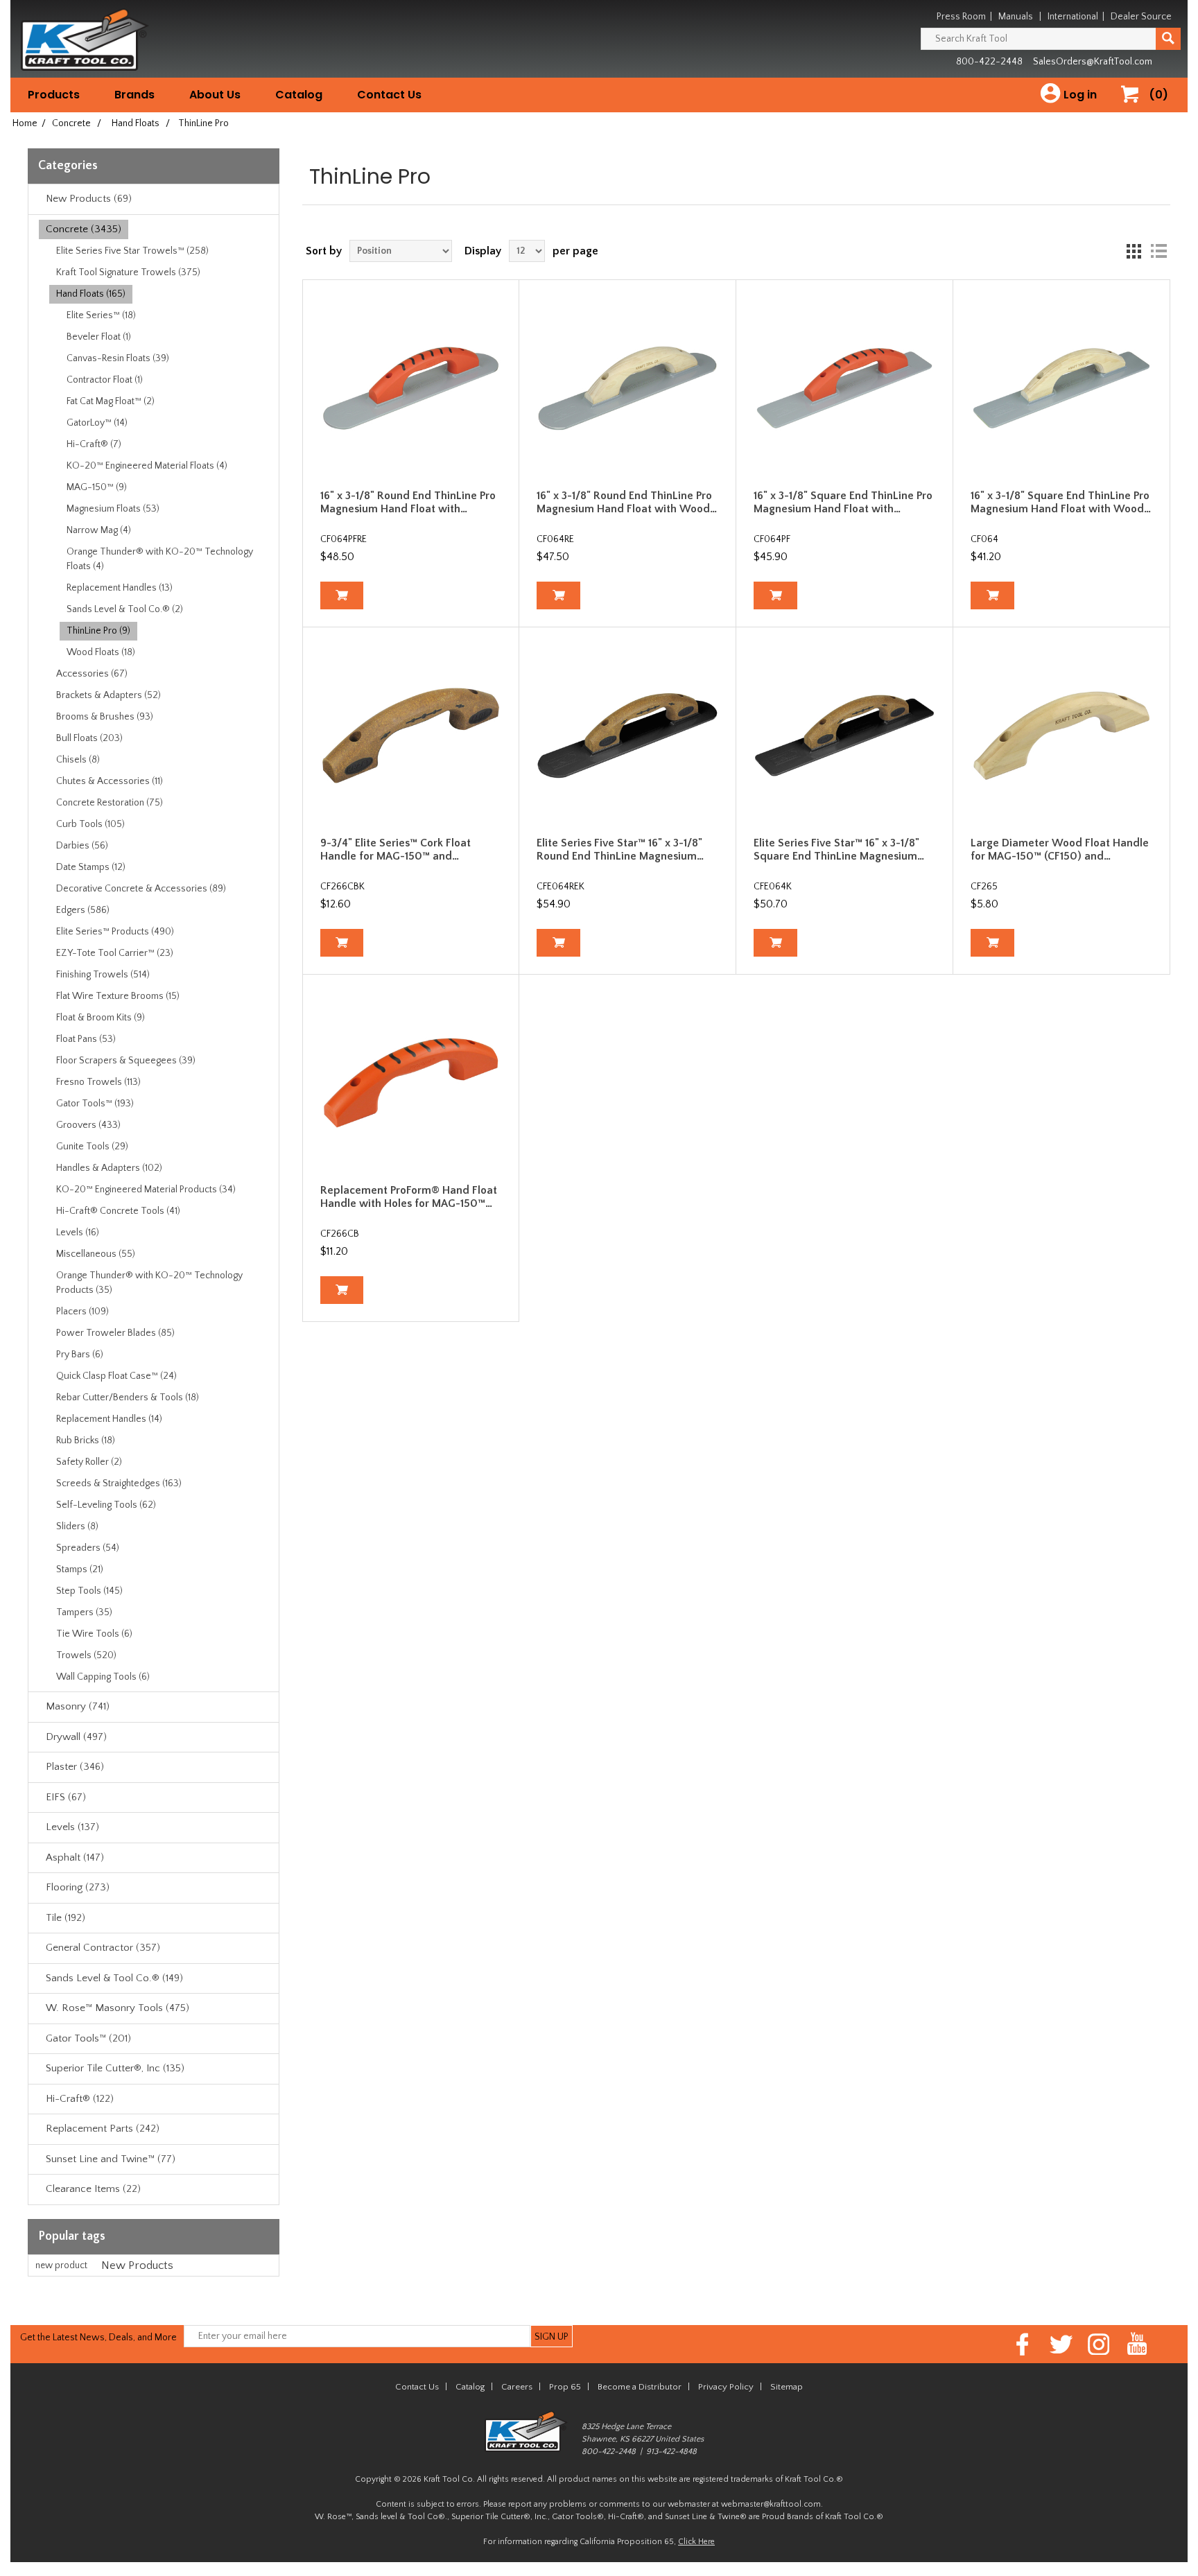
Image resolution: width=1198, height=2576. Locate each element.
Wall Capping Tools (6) (103, 1677)
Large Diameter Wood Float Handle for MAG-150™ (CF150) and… (1060, 850)
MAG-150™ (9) (97, 487)
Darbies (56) (82, 846)
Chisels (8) (78, 760)
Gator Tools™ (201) (88, 2038)
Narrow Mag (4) (99, 530)
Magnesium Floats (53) (113, 509)
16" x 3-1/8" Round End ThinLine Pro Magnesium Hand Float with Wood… (627, 502)
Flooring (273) (78, 1887)
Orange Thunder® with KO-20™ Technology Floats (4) (160, 559)
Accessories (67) (92, 674)
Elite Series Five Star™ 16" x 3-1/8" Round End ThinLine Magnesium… (620, 850)
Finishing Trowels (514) (103, 975)
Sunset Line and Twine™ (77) (111, 2159)
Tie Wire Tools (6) (94, 1634)
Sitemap (787, 2387)
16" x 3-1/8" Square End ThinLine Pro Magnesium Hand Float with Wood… (1061, 502)
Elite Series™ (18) (101, 315)
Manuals (1016, 17)
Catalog (299, 95)
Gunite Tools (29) (92, 1147)
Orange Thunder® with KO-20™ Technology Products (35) (149, 1283)
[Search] (1168, 39)
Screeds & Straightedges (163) (119, 1483)
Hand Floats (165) (91, 294)
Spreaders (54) (88, 1548)
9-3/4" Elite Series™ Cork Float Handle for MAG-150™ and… (396, 850)
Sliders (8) (77, 1526)
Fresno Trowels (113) (98, 1082)
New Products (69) (89, 199)
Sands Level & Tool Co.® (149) (114, 1978)
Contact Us (389, 95)
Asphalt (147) (75, 1857)
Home (25, 123)
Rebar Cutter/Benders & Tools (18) (128, 1398)
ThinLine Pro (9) (98, 631)
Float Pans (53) (86, 1039)
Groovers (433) (88, 1125)
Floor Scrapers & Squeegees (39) (126, 1061)
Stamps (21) (80, 1569)
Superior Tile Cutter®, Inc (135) (115, 2068)
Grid (1134, 251)
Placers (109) (83, 1312)
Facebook (1023, 2344)
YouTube (1137, 2344)
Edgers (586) (83, 910)
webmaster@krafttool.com (771, 2504)
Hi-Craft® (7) (94, 444)
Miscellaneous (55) (96, 1254)
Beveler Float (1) (99, 337)
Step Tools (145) (89, 1591)
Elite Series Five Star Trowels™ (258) (132, 251)
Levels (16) (78, 1233)
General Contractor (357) (103, 1948)
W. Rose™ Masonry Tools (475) (118, 2008)
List (1158, 251)
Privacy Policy (726, 2387)
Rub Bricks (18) (86, 1441)
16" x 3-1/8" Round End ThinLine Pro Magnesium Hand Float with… (408, 502)
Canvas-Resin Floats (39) (118, 358)
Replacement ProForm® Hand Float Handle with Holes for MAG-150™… (409, 1197)
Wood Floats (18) (101, 652)
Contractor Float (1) (105, 380)
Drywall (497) (76, 1737)
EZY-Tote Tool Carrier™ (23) (115, 953)
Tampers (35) (84, 1612)
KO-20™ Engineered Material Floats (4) (147, 466)
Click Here (696, 2542)
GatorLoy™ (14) (97, 423)
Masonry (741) (78, 1706)
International (1073, 17)
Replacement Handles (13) (120, 588)
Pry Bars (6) (80, 1355)
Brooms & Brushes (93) (105, 717)
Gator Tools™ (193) (95, 1104)
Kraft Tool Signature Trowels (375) (128, 272)
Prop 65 (565, 2387)
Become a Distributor (640, 2387)
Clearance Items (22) (93, 2189)
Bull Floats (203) (89, 738)
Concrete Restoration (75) (110, 803)
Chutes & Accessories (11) (110, 781)
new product (61, 2265)
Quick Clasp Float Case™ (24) (116, 1376)
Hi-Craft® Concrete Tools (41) (118, 1211)
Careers (517, 2387)
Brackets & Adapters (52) (108, 695)
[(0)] (1135, 108)
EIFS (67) (66, 1797)
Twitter (1061, 2344)
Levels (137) (72, 1827)
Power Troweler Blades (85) (115, 1333)
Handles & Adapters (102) (109, 1168)
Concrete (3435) (84, 229)
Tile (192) (66, 1918)
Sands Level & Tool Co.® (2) (125, 609)
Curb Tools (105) (90, 824)
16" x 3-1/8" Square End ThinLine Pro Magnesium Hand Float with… (843, 502)
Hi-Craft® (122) (80, 2099)
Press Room (961, 17)
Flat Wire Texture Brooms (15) (118, 996)
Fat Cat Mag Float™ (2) (111, 401)
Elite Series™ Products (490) (115, 932)
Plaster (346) (75, 1767)
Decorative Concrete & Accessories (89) (141, 889)
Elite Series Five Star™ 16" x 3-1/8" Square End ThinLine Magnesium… (839, 850)
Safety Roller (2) (89, 1462)
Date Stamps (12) (91, 867)
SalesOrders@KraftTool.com (1093, 62)
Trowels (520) (86, 1655)
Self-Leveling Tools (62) (106, 1505)
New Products (137, 2265)
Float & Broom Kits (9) (101, 1018)
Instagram (1099, 2344)
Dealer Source (1141, 17)
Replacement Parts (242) (103, 2129)
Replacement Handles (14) (109, 1419)
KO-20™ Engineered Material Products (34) (146, 1190)
